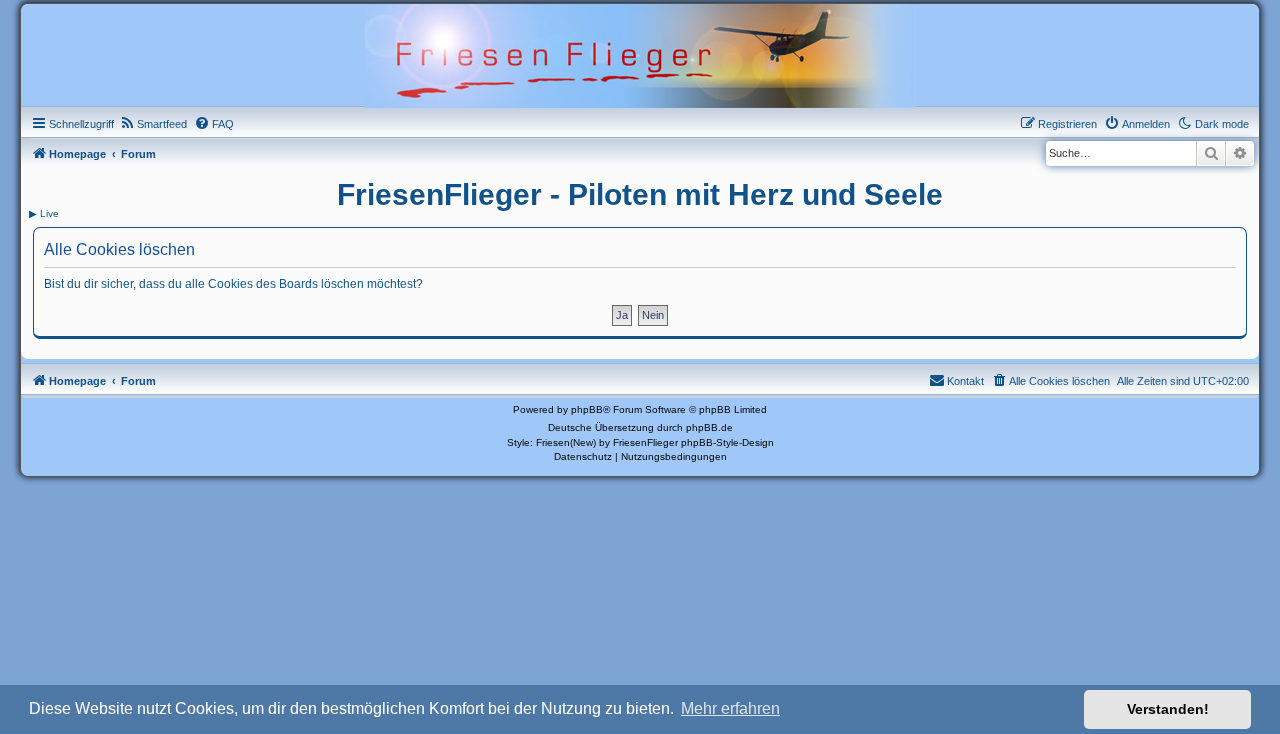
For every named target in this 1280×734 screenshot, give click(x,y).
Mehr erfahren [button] (730, 708)
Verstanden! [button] (1168, 709)
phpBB (587, 409)
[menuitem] (153, 124)
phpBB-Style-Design (727, 442)
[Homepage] (640, 54)
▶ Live (44, 213)
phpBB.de (709, 427)
